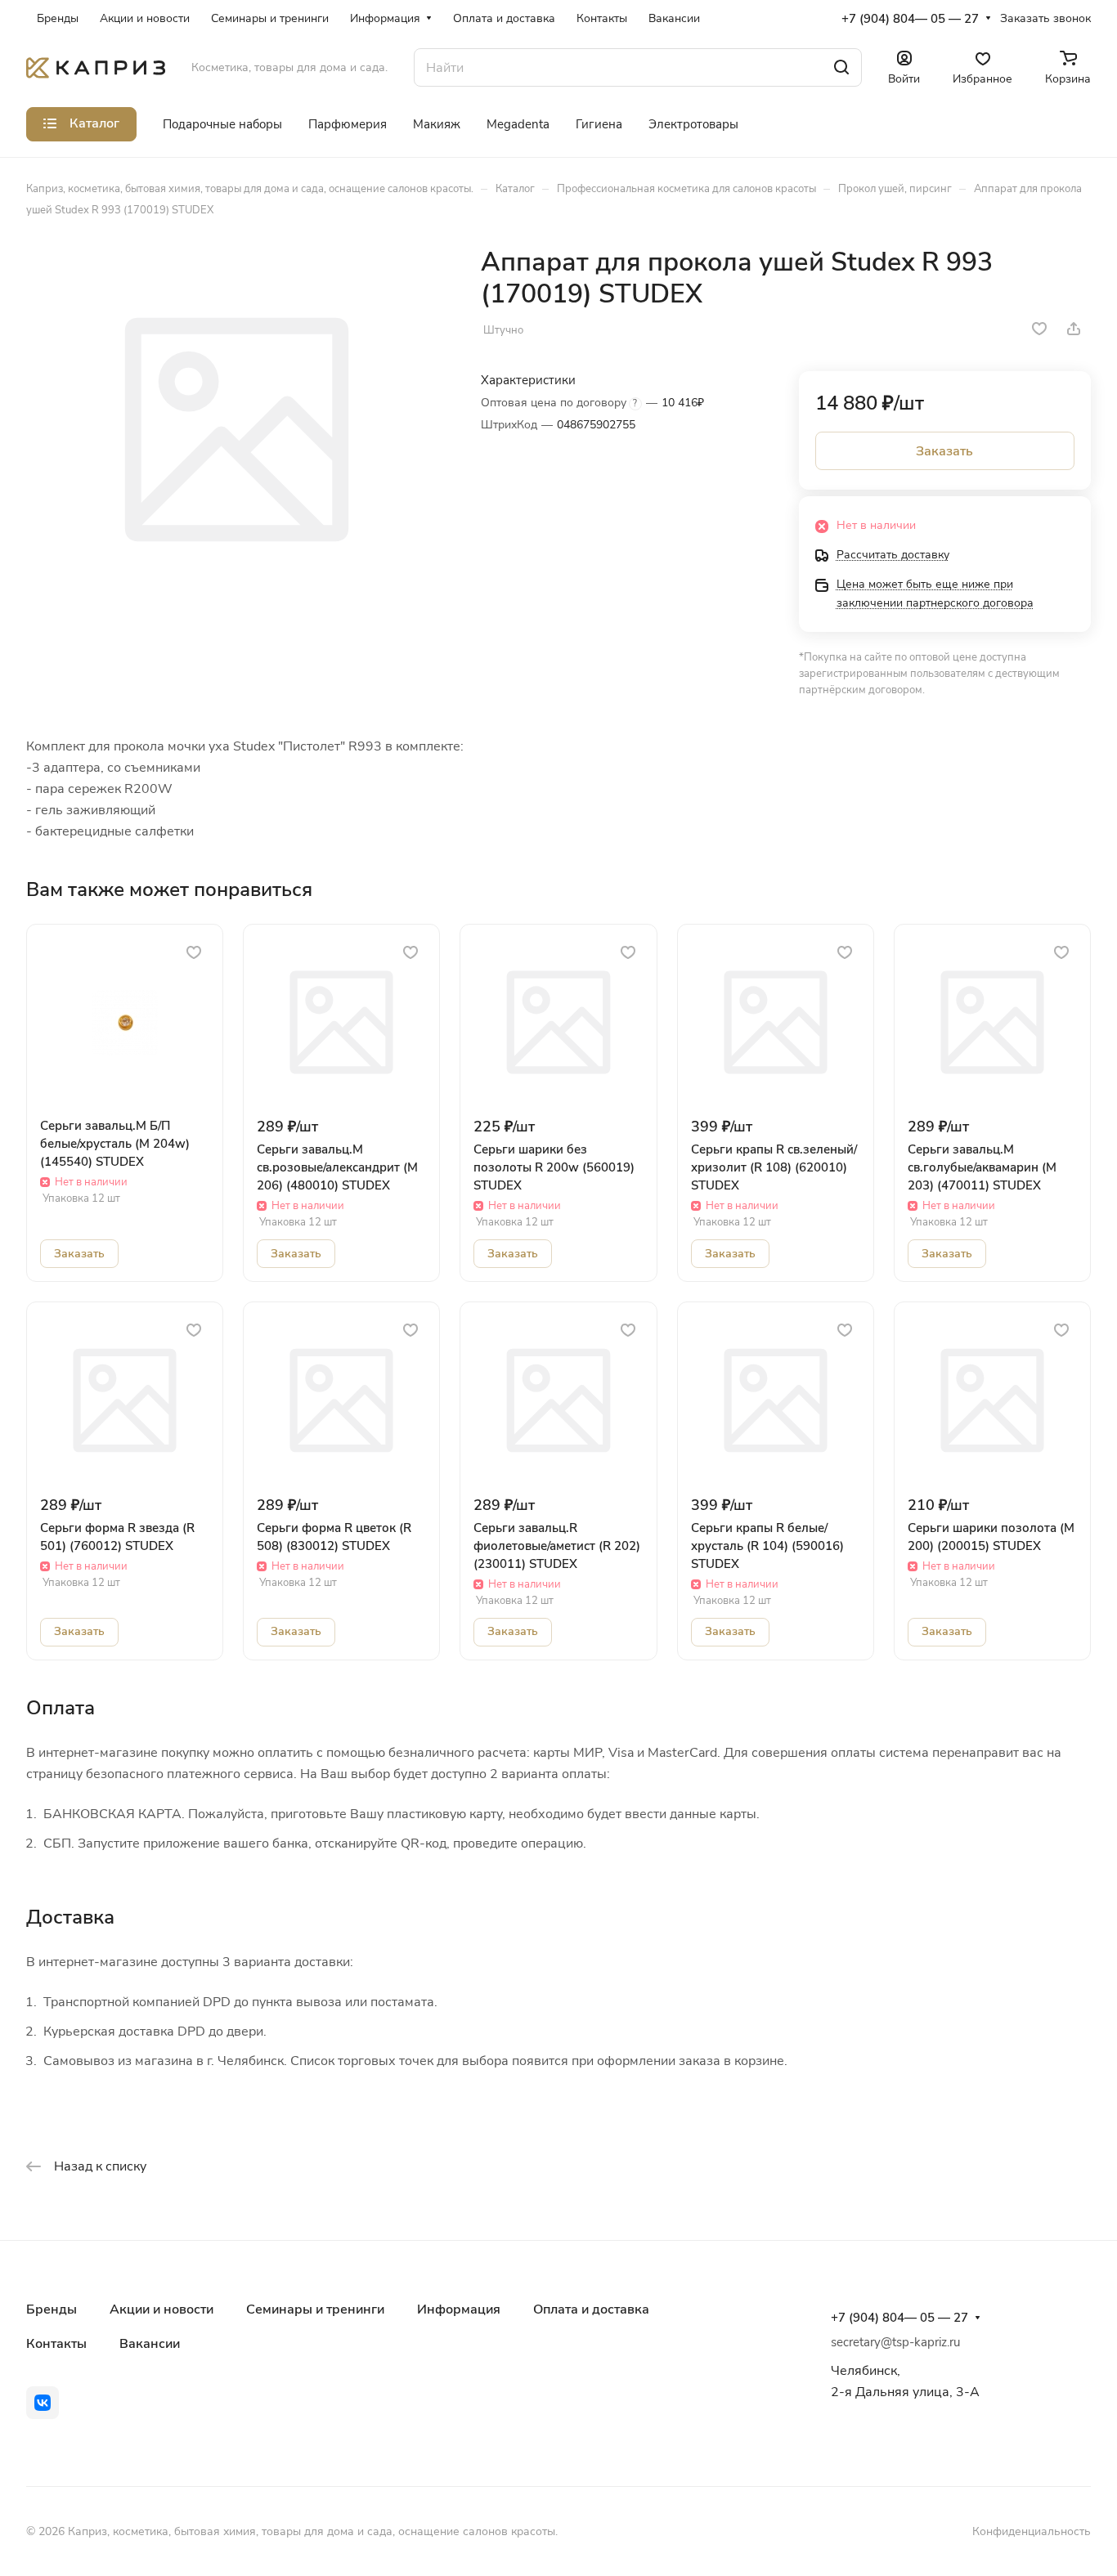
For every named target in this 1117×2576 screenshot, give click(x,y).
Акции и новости (161, 2309)
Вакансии (150, 2344)
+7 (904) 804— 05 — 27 (910, 19)
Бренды (52, 2309)
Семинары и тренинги (315, 2309)
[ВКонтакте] (43, 2403)
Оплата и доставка (591, 2309)
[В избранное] (1039, 329)
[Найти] (841, 67)
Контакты (56, 2344)
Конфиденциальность (1032, 2531)
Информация (459, 2309)
